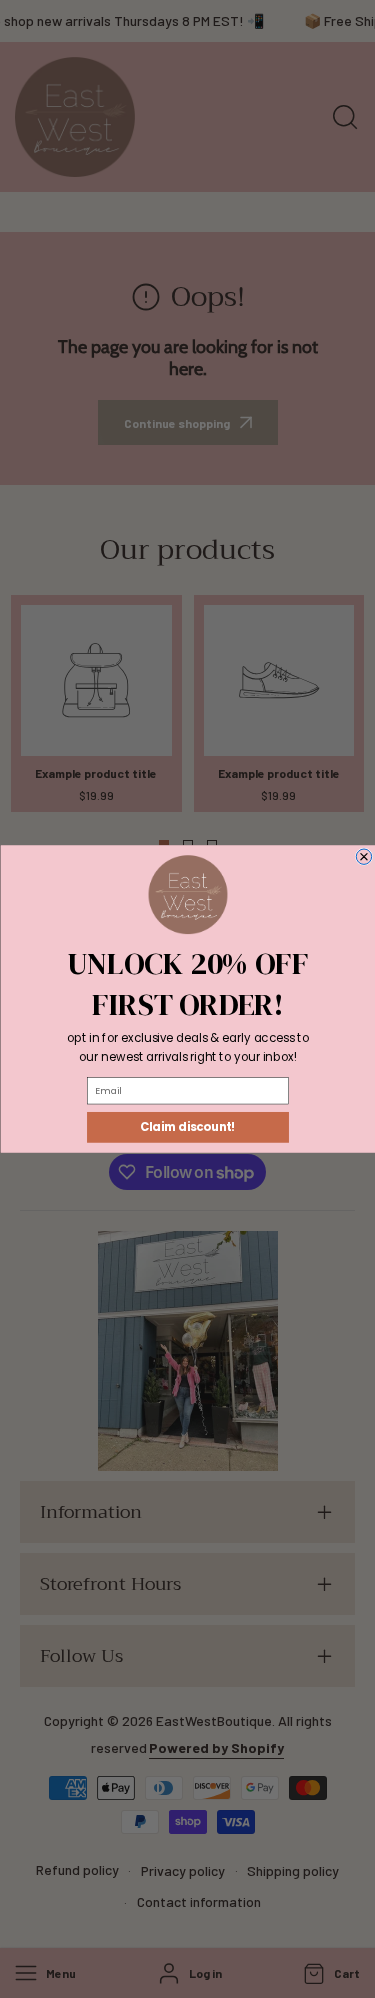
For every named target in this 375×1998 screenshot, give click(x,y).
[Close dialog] (363, 856)
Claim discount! (187, 1127)
